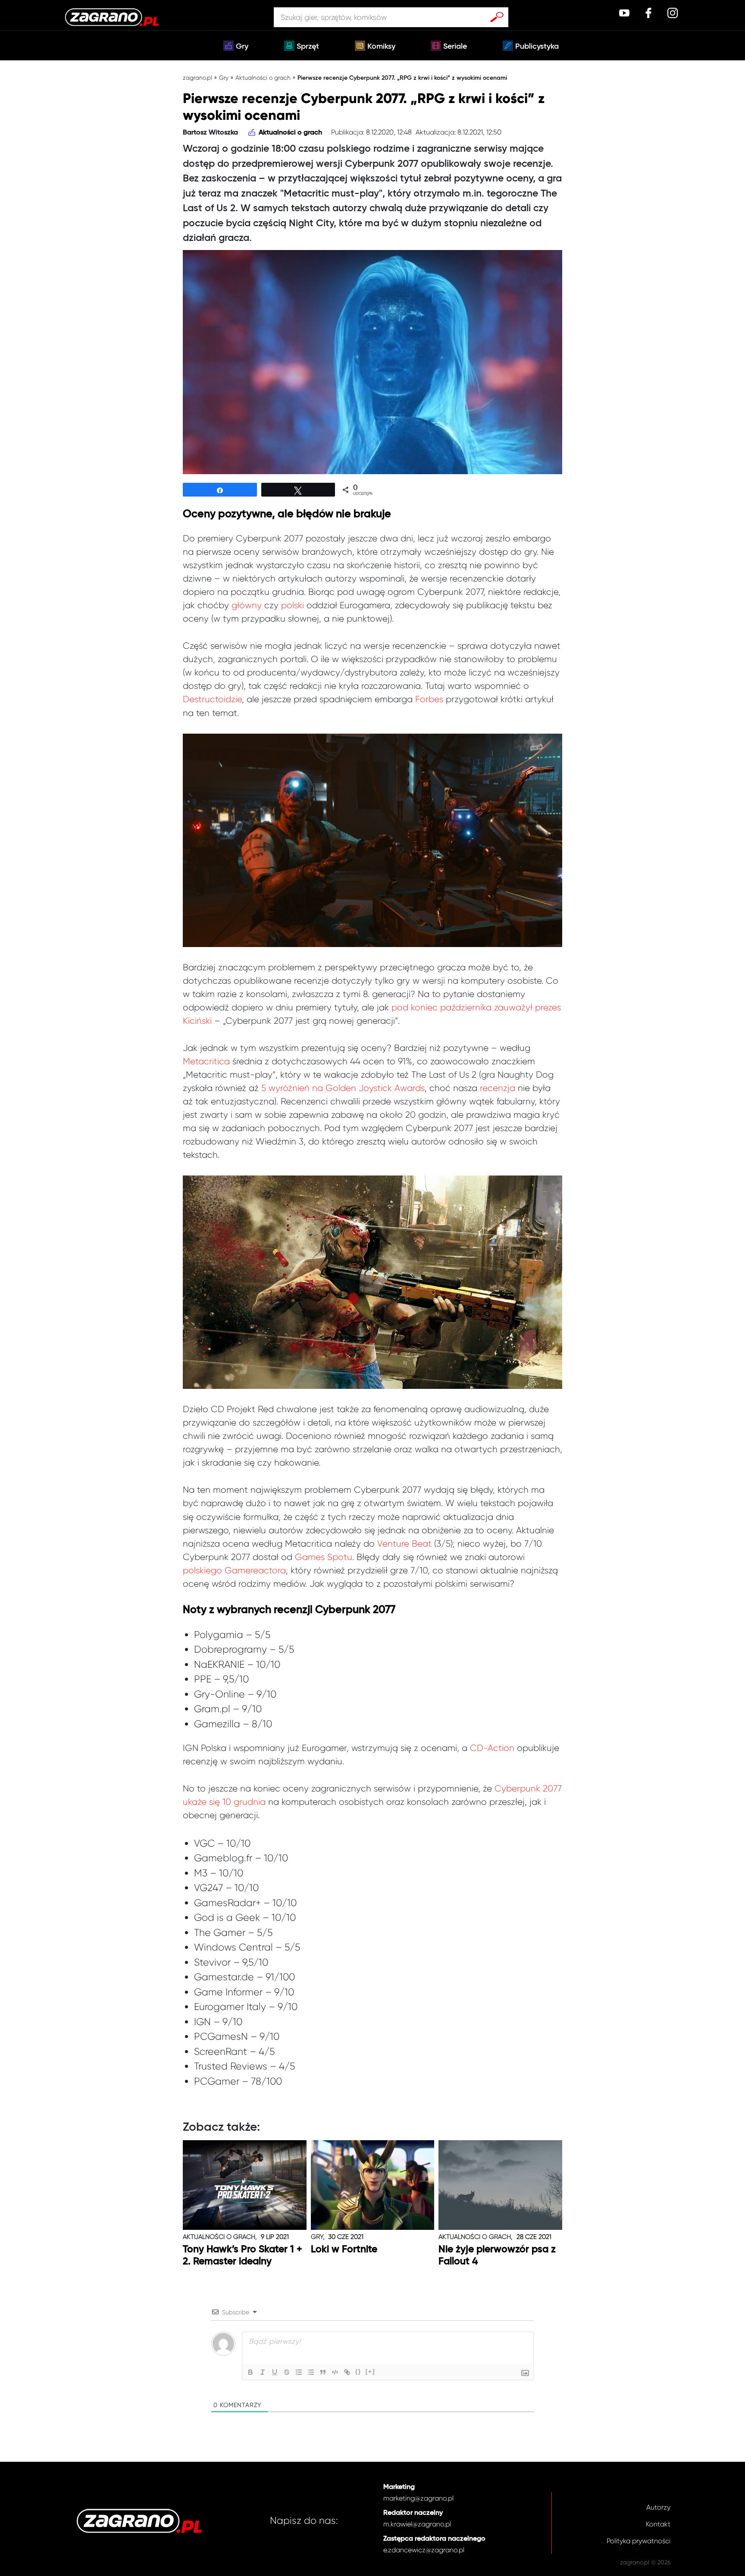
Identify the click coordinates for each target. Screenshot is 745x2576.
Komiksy (381, 47)
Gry (242, 47)
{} (358, 2371)
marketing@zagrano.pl (418, 2498)
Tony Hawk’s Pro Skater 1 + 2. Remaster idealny (243, 2256)
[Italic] (263, 2372)
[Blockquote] (323, 2372)
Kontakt (658, 2524)
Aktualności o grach (263, 78)
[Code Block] (335, 2372)
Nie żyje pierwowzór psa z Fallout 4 (497, 2256)
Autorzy (658, 2507)
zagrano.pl (197, 78)
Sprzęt (308, 47)
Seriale (455, 47)
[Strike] (287, 2372)
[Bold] (250, 2372)
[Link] (347, 2372)
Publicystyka (537, 47)
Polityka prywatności (639, 2541)
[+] (370, 2371)
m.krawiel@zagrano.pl (417, 2524)
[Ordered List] (299, 2372)
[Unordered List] (311, 2372)
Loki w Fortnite (344, 2249)
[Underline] (275, 2372)
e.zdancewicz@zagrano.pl (424, 2550)
